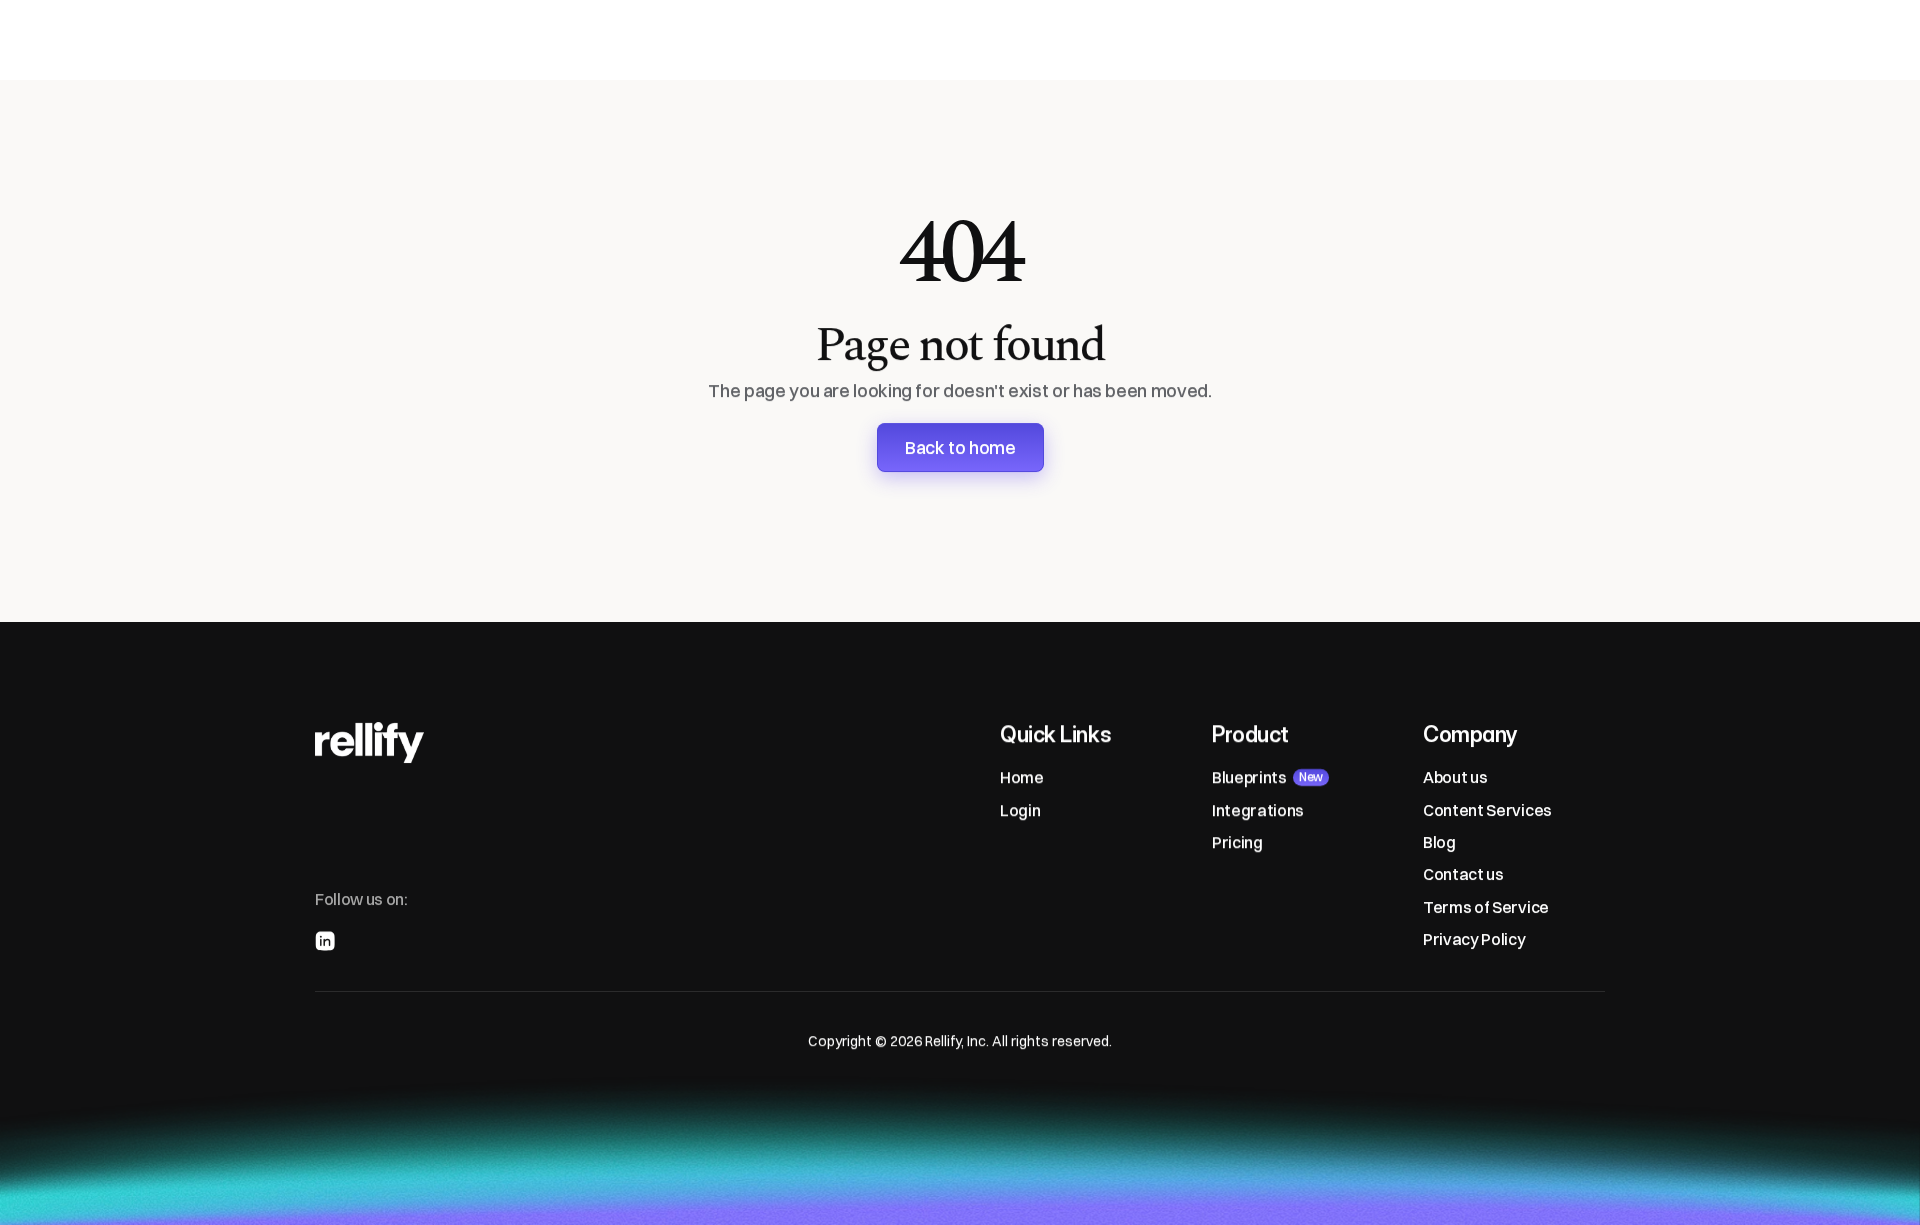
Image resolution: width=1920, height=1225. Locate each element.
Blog (1439, 842)
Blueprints (1249, 777)
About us (1455, 777)
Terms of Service (1486, 907)
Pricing (1237, 842)
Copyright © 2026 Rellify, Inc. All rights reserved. (960, 1041)
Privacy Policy (1474, 939)
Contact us (1463, 874)
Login (1020, 810)
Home (1022, 777)
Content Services (1487, 810)
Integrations (1258, 810)
